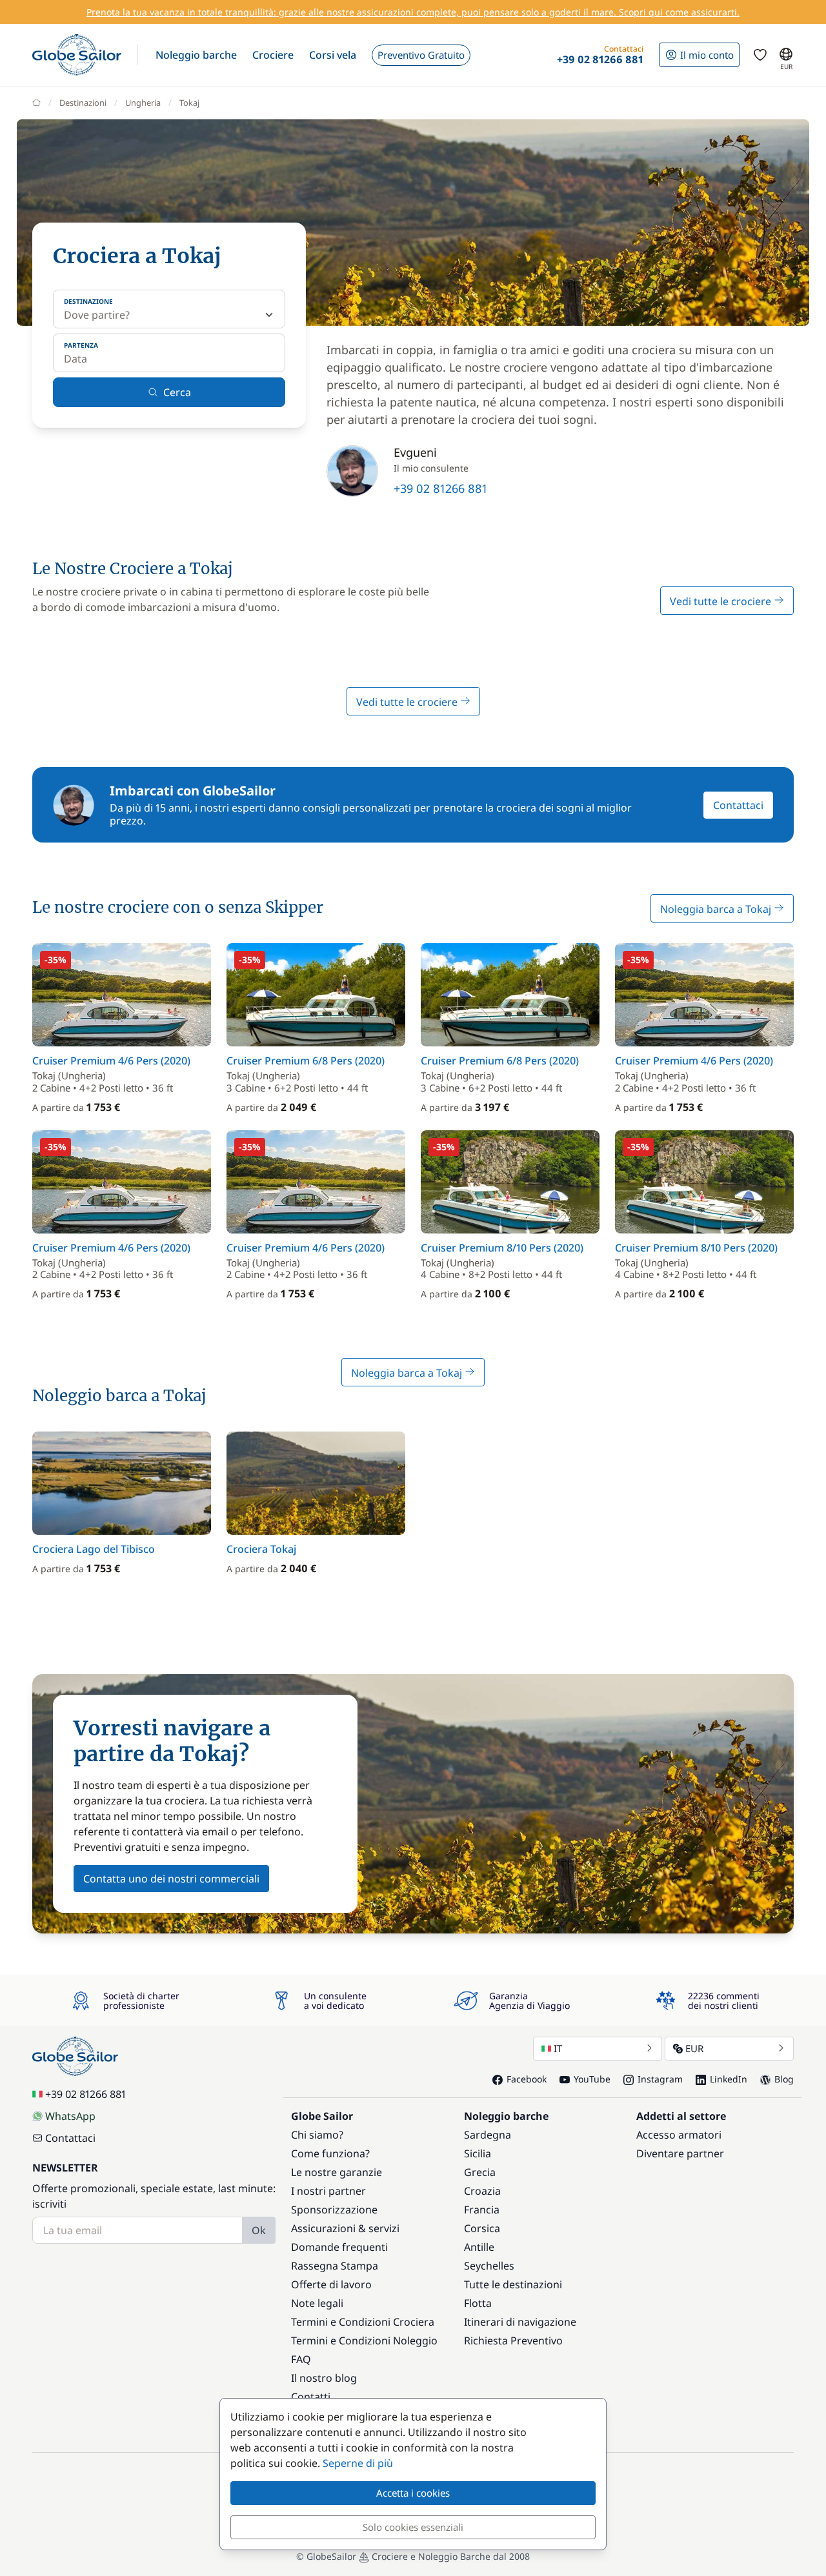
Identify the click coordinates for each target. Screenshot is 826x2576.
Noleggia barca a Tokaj (717, 909)
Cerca (177, 392)
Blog (784, 2079)
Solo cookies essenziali (413, 2527)
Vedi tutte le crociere (722, 601)
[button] (196, 55)
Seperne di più (358, 2463)
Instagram (660, 2079)
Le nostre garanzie (337, 2172)
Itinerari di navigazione (520, 2322)
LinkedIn (729, 2079)
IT (558, 2048)
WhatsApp (70, 2116)
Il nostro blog (324, 2378)
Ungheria (143, 103)
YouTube (592, 2079)
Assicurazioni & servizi (345, 2228)
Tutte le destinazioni (513, 2284)
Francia (482, 2210)
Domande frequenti (339, 2247)
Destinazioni (83, 103)
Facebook (527, 2079)
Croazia (482, 2191)
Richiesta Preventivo (513, 2341)
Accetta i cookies (413, 2493)
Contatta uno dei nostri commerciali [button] (171, 1879)
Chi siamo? (317, 2135)
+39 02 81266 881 (440, 488)
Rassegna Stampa (335, 2266)
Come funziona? (330, 2153)
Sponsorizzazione (334, 2210)
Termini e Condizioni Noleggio (364, 2341)
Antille (479, 2247)
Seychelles (489, 2266)
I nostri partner (328, 2191)
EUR (694, 2048)
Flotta (478, 2303)
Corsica (482, 2228)
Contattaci (738, 805)
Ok (259, 2230)
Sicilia (478, 2153)
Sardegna (488, 2135)
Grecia (480, 2172)
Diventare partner (680, 2153)
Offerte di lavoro (331, 2284)
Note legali (317, 2303)
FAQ (301, 2359)
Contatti (311, 2397)
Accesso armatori (679, 2135)
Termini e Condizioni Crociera (363, 2322)
